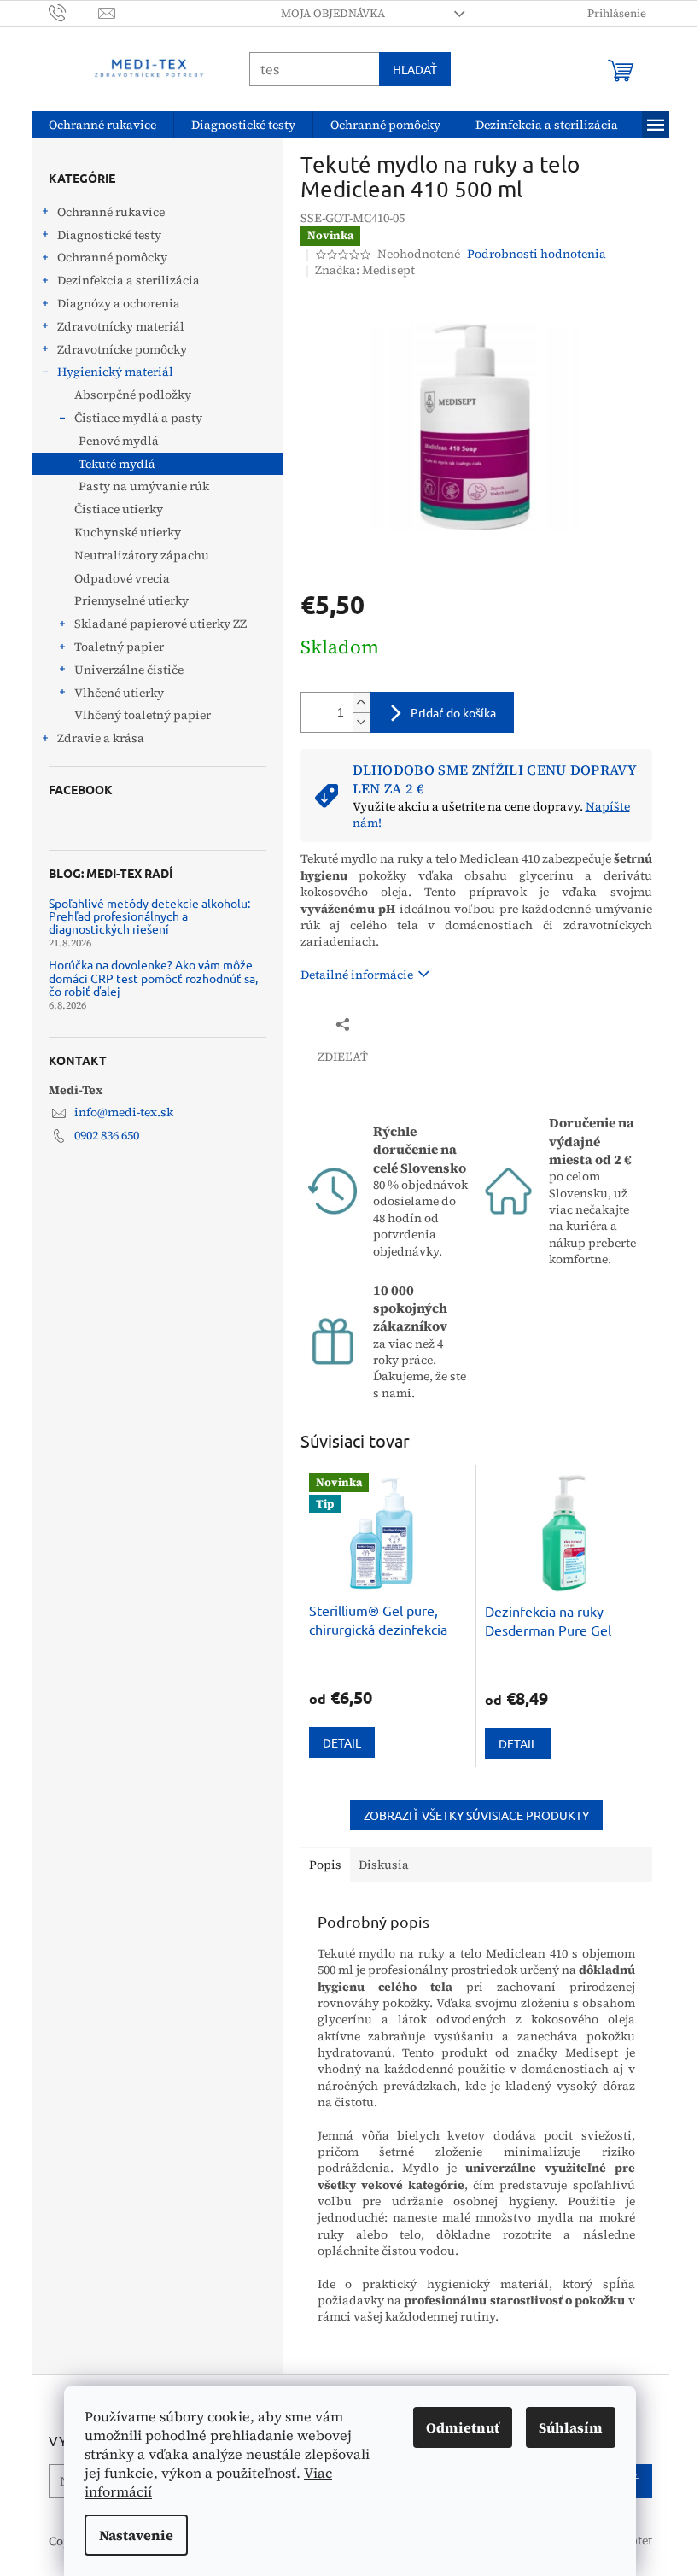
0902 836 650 (100, 1135)
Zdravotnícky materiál (114, 326)
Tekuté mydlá (110, 464)
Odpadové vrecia (115, 578)
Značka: (358, 270)
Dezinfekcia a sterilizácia (122, 280)
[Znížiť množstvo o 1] (354, 722)
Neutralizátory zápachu (135, 555)
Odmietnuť (457, 2427)
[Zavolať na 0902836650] (67, 12)
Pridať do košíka (446, 712)
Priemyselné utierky (125, 600)
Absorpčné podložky (126, 395)
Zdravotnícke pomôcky (115, 349)
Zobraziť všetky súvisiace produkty (470, 1815)
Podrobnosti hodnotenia (531, 254)
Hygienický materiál (108, 372)
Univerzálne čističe (122, 670)
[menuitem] (96, 125)
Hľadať (408, 69)
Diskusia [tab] (377, 1865)
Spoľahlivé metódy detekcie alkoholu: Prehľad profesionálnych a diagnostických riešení (143, 916)
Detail (335, 1742)
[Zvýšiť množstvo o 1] (354, 703)
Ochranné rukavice (104, 212)
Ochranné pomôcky (105, 257)
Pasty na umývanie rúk (137, 486)
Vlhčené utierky (112, 693)
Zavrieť (408, 1024)
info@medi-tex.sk (117, 1112)
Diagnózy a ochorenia (112, 303)
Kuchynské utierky (121, 532)
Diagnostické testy (102, 235)
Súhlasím (565, 2427)
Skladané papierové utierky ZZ (154, 624)
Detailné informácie (350, 975)
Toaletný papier (112, 647)
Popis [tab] (318, 1865)
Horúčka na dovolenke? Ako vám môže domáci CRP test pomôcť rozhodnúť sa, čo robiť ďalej (146, 978)
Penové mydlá (112, 441)
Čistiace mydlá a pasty (131, 418)
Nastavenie (130, 2535)
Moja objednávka (326, 13)
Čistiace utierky (112, 509)
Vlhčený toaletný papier (136, 715)
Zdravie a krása (94, 738)
